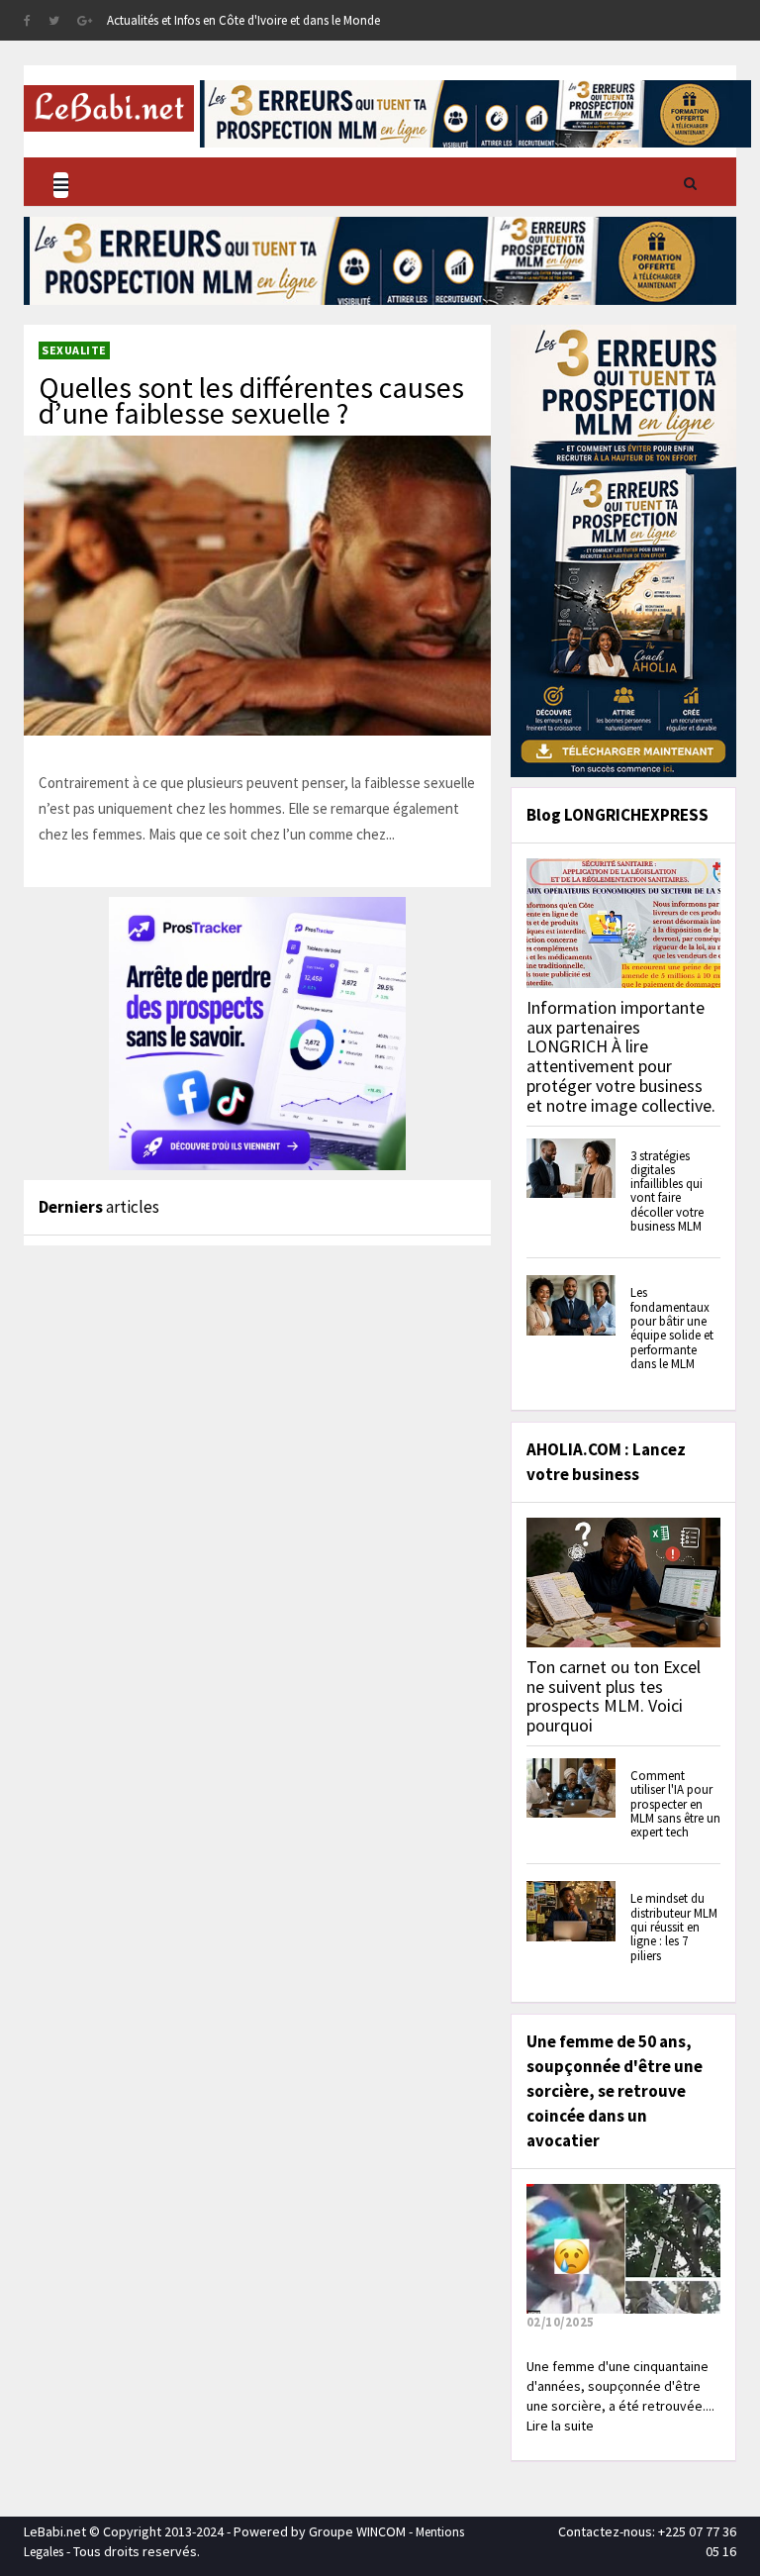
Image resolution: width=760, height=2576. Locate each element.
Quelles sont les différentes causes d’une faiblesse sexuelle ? (251, 400)
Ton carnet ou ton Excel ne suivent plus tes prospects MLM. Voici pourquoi (614, 1696)
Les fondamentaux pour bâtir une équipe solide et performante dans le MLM (672, 1328)
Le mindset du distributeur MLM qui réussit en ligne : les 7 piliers (674, 1927)
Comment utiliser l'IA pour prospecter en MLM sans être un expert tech (675, 1804)
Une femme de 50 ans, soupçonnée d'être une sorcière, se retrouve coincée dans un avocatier (615, 2091)
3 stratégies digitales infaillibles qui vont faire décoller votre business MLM (667, 1191)
